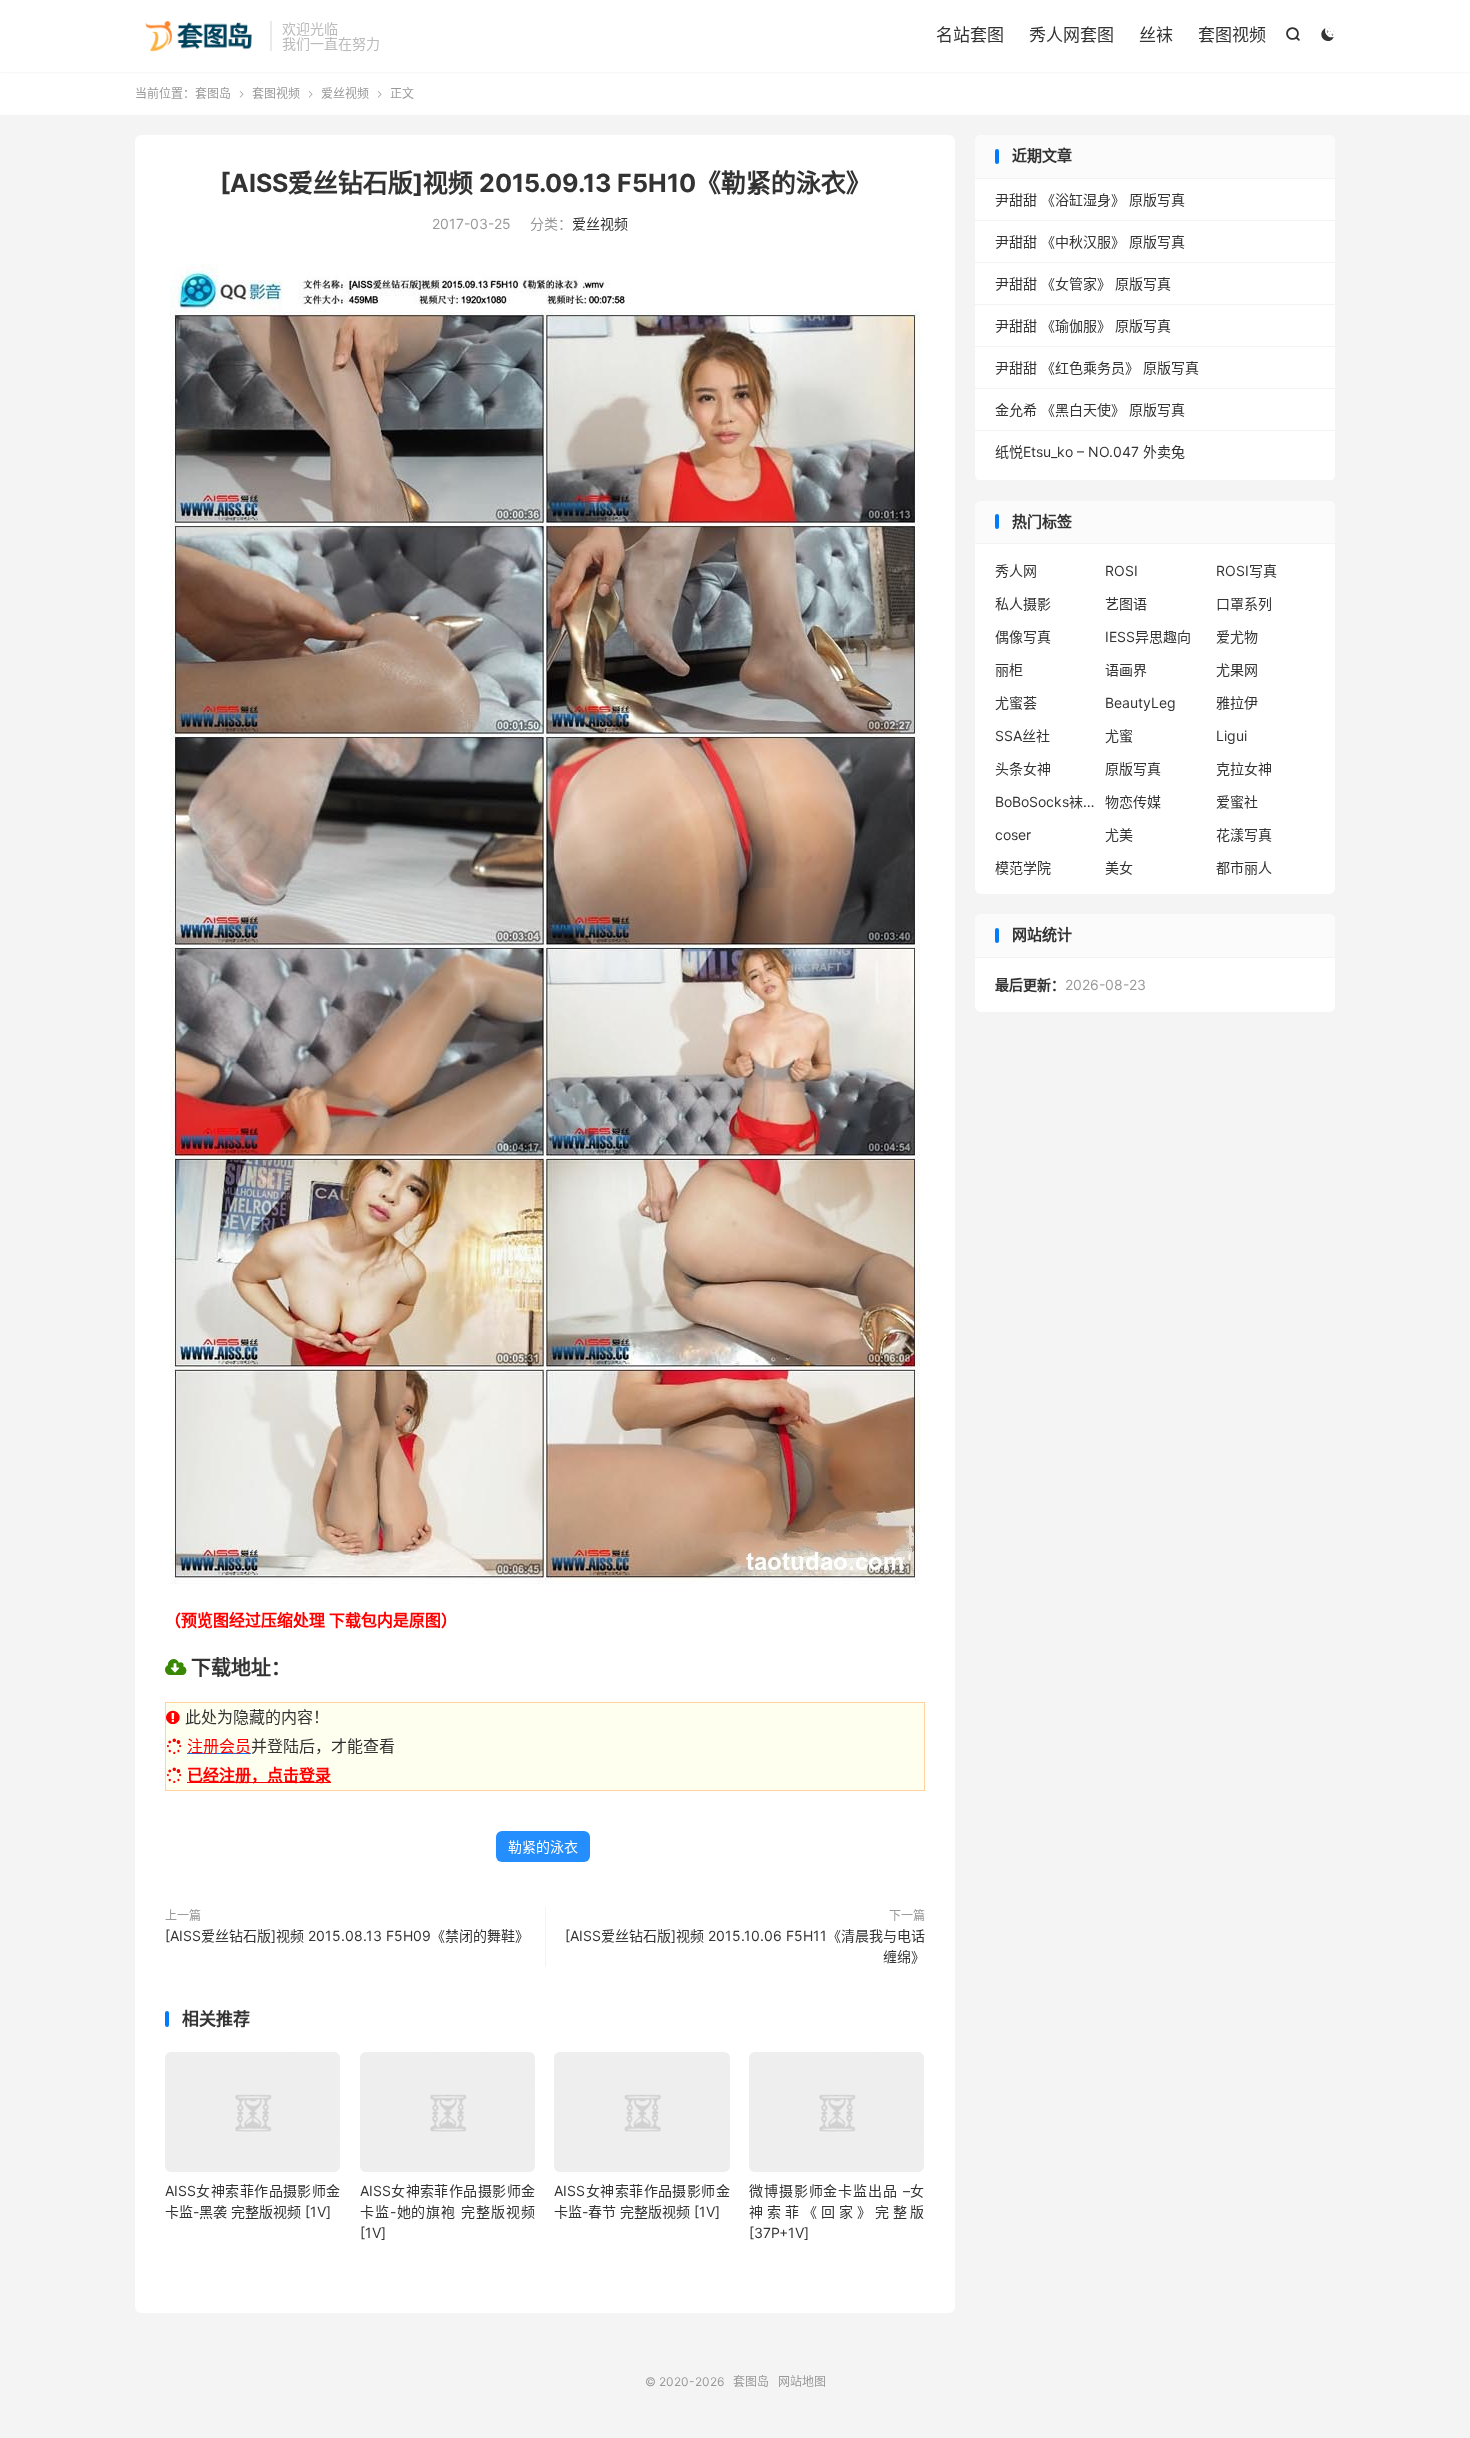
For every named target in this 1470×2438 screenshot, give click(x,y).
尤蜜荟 (1016, 702)
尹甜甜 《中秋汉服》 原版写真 (1090, 241)
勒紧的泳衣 (543, 1846)
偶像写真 (1023, 636)
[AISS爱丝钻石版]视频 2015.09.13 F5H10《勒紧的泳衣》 (545, 183)
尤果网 (1237, 669)
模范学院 (1023, 867)
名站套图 (970, 35)
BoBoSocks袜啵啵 (1045, 801)
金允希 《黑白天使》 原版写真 (1090, 409)
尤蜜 (1119, 735)
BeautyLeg (1140, 702)
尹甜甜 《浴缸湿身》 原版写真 (1090, 199)
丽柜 (1009, 669)
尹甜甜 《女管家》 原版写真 (1083, 283)
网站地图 (802, 2381)
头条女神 (1023, 768)
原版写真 (1133, 768)
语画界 (1126, 669)
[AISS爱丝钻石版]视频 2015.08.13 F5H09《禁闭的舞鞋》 (347, 1935)
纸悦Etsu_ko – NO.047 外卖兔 (1090, 451)
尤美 (1119, 834)
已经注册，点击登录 (259, 1775)
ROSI (1121, 570)
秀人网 (1016, 570)
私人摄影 (1023, 603)
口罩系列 (1244, 603)
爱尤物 (1237, 636)
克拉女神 (1244, 768)
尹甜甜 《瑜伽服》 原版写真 (1083, 325)
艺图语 (1126, 603)
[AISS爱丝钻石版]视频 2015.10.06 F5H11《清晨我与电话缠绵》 (745, 1946)
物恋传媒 (1133, 801)
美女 (1119, 867)
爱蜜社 (1237, 801)
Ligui (1231, 735)
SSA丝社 (1022, 735)
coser (1013, 834)
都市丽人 (1244, 867)
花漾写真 (1244, 834)
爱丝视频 (345, 93)
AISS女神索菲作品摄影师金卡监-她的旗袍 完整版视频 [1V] (447, 2211)
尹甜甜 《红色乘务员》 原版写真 (1097, 367)
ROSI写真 (1246, 570)
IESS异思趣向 (1148, 636)
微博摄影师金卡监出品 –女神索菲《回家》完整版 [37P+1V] (836, 2211)
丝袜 (1156, 35)
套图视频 (1232, 35)
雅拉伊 (1237, 702)
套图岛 (197, 36)
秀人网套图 (1071, 35)
